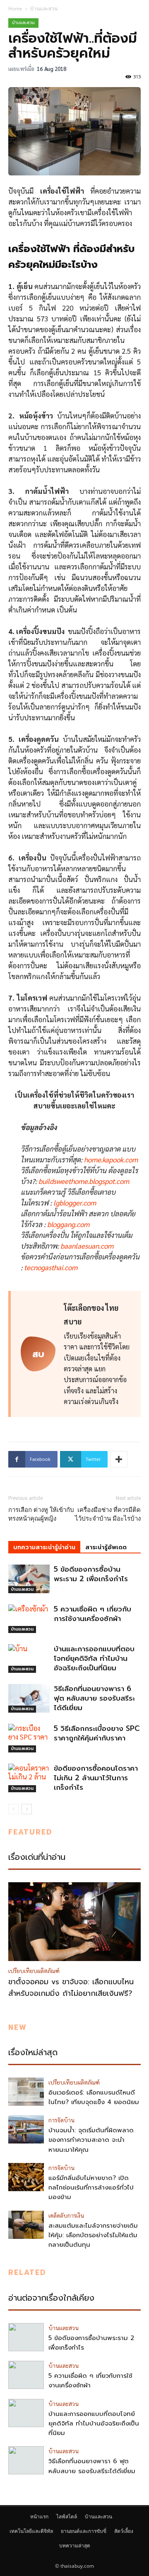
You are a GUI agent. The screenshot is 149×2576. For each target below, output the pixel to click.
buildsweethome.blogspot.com (84, 1181)
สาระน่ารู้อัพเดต (106, 1547)
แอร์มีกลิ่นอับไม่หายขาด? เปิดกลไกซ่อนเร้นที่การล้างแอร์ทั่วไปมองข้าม (91, 2188)
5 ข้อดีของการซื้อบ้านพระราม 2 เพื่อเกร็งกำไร (91, 1574)
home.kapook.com (111, 1159)
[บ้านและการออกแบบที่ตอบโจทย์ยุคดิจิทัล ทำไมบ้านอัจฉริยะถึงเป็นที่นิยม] (29, 1659)
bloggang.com (68, 1224)
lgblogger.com (75, 1203)
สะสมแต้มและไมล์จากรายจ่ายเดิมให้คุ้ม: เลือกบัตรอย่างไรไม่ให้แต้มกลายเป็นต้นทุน (93, 2235)
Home (15, 9)
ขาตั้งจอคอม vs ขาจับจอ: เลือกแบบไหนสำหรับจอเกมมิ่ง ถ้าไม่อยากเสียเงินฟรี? (71, 1988)
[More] (119, 1459)
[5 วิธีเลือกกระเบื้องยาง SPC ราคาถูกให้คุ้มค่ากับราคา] (29, 1738)
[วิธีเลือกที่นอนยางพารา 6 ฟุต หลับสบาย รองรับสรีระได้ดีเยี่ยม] (29, 1698)
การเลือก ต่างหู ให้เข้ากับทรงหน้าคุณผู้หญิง (41, 1514)
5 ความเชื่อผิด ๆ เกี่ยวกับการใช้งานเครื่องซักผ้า (93, 1614)
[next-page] (27, 1809)
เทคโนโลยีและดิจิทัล (31, 2531)
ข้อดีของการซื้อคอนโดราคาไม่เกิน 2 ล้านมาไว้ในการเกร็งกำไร (96, 1778)
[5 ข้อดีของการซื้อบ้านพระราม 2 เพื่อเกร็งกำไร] (29, 1579)
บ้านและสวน (44, 9)
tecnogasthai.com (51, 1267)
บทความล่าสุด (75, 2546)
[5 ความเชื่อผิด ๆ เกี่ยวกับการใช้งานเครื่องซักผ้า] (29, 1619)
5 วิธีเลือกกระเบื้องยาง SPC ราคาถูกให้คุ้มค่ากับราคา (97, 1733)
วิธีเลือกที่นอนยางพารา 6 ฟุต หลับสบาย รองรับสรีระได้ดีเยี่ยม (94, 1698)
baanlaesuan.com (87, 1246)
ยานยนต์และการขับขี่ (84, 2531)
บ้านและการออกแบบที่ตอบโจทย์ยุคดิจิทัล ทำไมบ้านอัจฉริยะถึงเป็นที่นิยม (94, 1658)
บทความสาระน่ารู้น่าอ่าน (44, 1547)
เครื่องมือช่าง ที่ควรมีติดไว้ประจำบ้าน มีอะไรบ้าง (108, 1514)
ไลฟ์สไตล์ (67, 2516)
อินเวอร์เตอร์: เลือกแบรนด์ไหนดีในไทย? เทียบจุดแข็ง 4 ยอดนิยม (94, 2097)
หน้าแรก (39, 2516)
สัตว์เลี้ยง (124, 2531)
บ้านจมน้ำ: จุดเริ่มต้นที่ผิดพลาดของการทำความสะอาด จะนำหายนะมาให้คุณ (91, 2140)
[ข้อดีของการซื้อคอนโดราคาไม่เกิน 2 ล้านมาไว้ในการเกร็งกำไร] (29, 1778)
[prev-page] (13, 1809)
